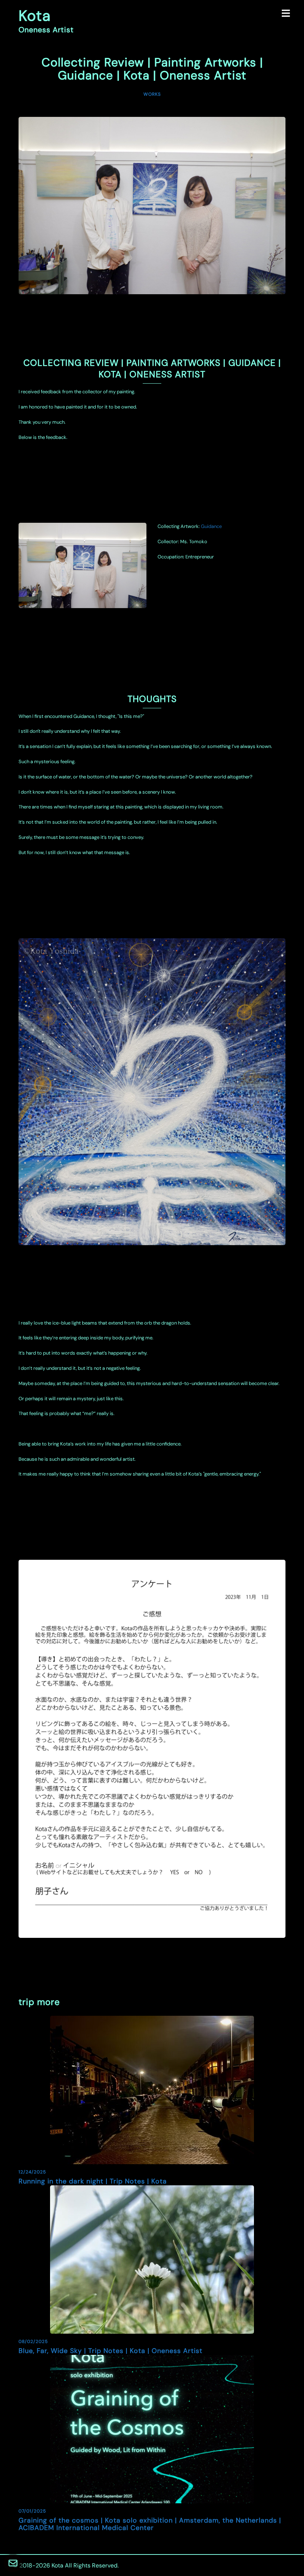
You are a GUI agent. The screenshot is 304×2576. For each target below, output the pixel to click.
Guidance (211, 526)
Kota (35, 16)
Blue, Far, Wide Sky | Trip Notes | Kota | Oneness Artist (110, 2351)
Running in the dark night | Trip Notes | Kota (93, 2181)
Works (152, 94)
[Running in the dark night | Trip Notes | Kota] (152, 2089)
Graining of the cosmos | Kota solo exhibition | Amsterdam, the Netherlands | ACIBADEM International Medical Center (150, 2524)
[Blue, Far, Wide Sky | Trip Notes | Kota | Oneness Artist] (152, 2259)
